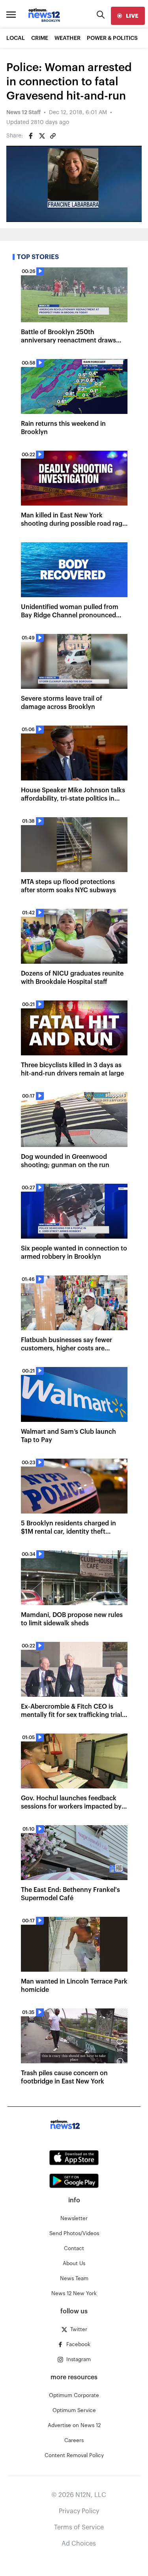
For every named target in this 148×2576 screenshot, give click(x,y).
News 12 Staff (23, 113)
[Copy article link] (53, 136)
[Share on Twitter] (42, 136)
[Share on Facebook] (31, 136)
